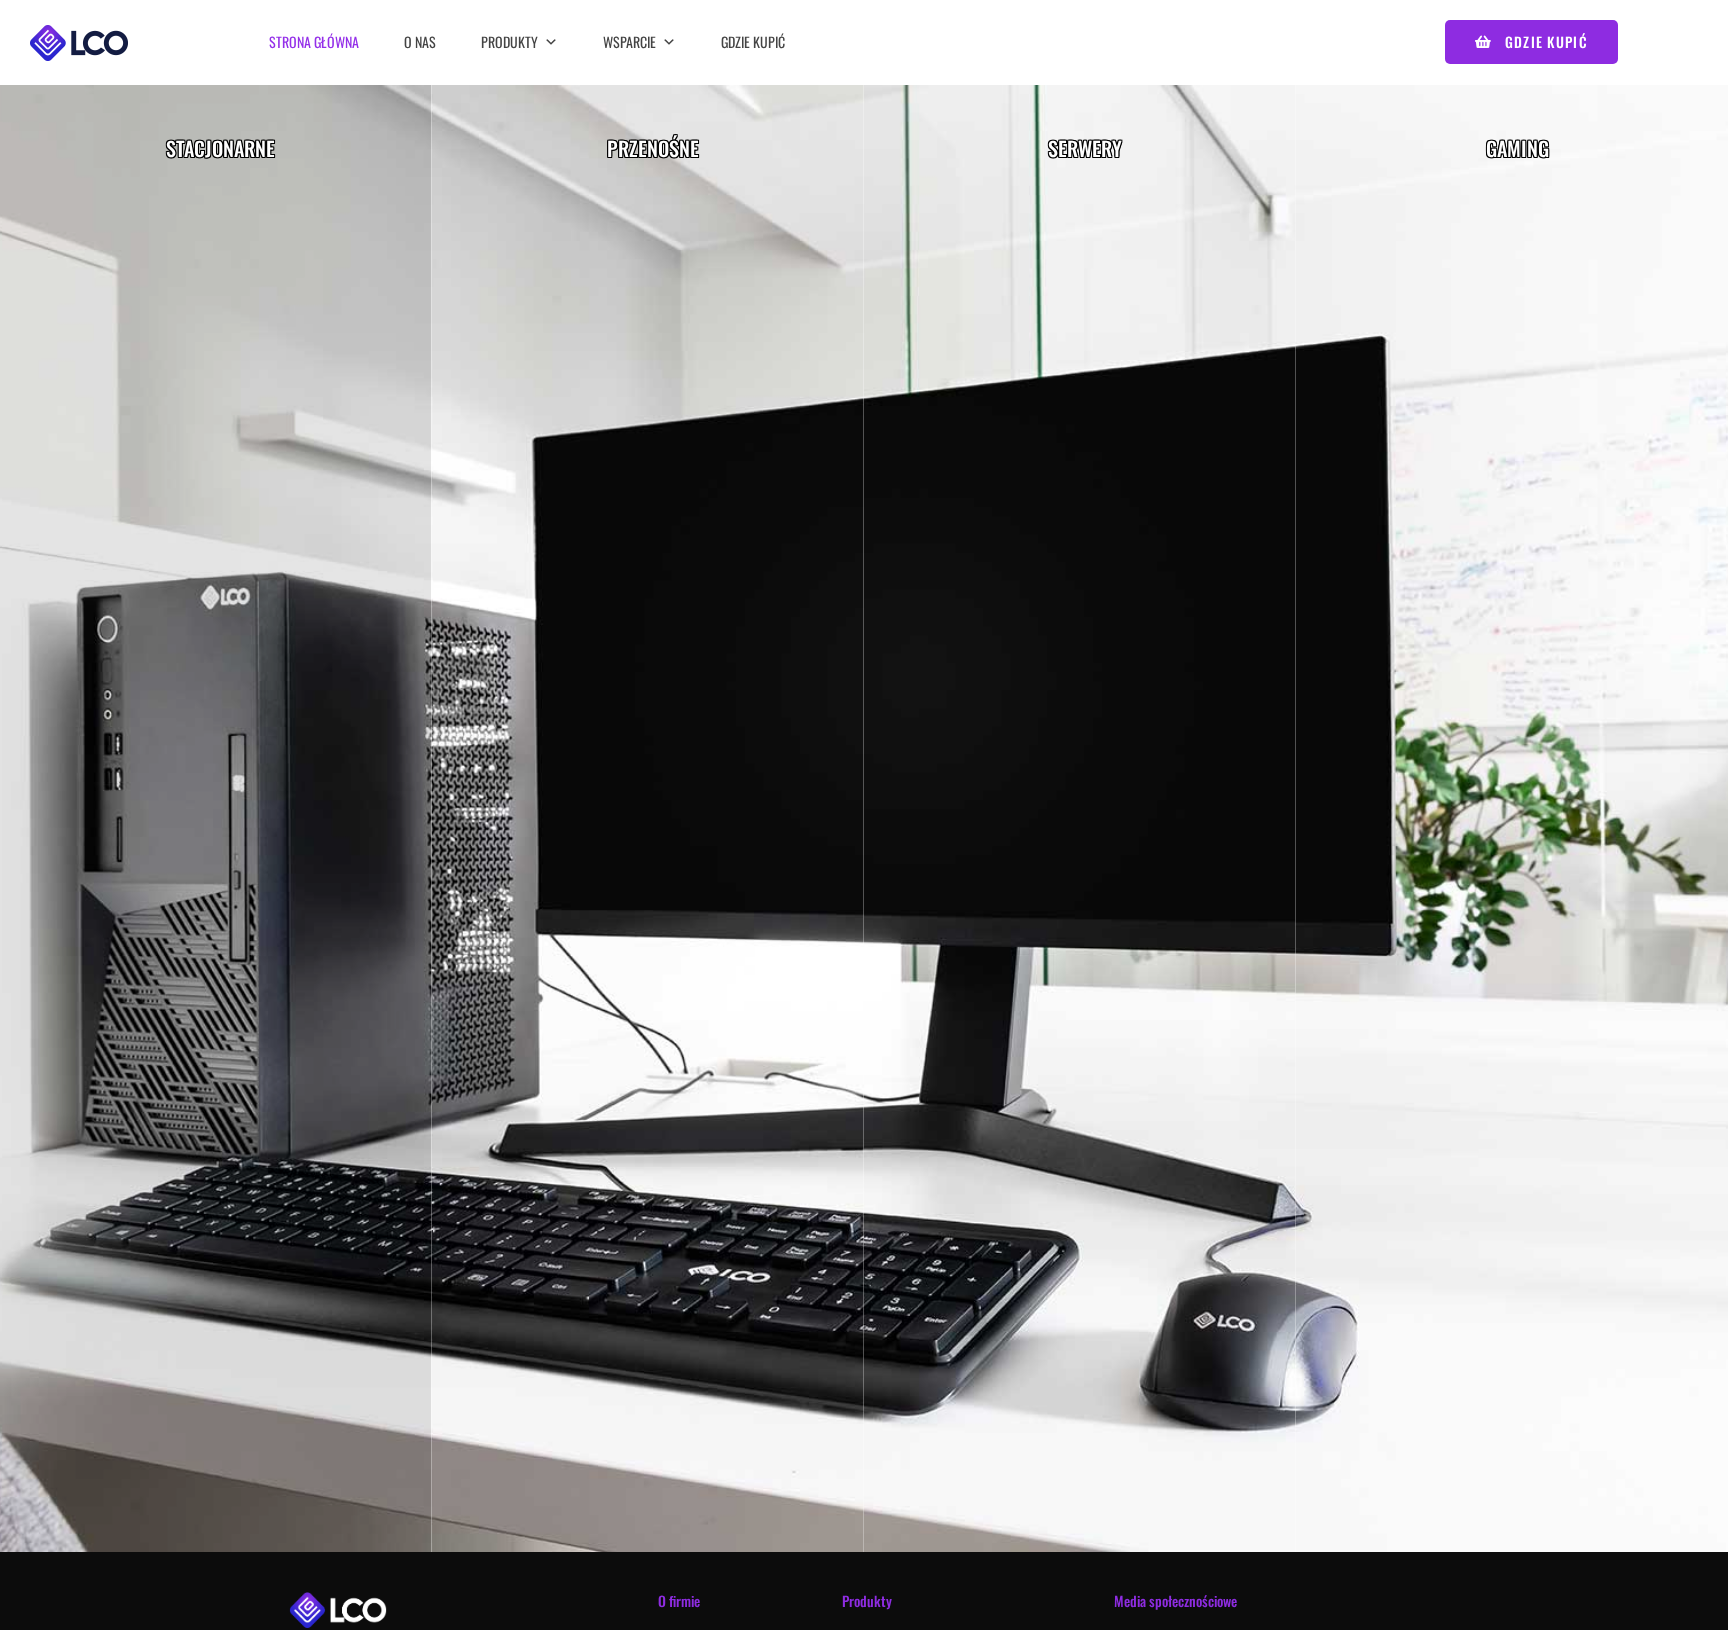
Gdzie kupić (753, 41)
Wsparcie (629, 41)
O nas (420, 41)
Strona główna (314, 41)
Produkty (509, 41)
